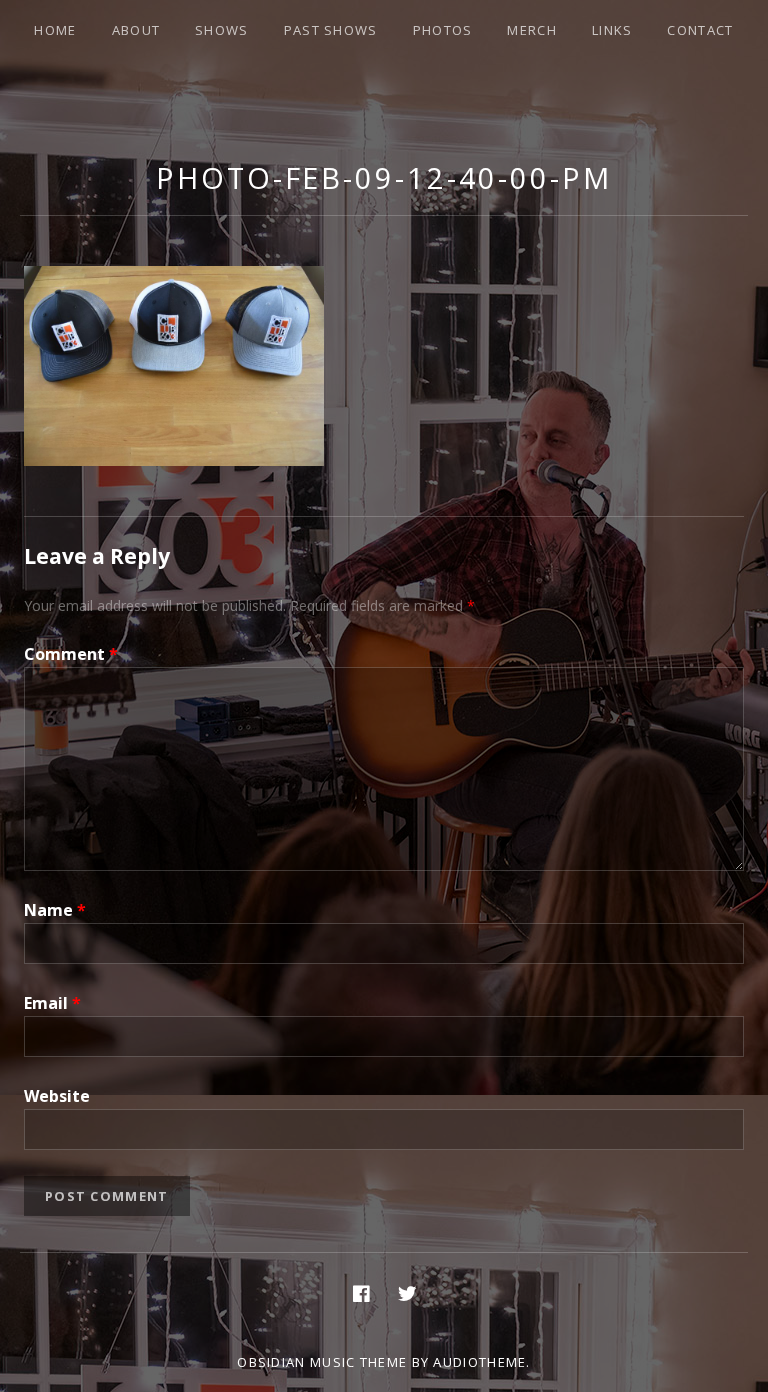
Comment (71, 654)
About (136, 30)
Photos (443, 30)
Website (57, 1096)
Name (55, 910)
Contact (700, 30)
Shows (222, 30)
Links (612, 30)
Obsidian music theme (322, 1362)
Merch (532, 30)
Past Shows (331, 30)
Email (52, 1003)
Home (55, 30)
